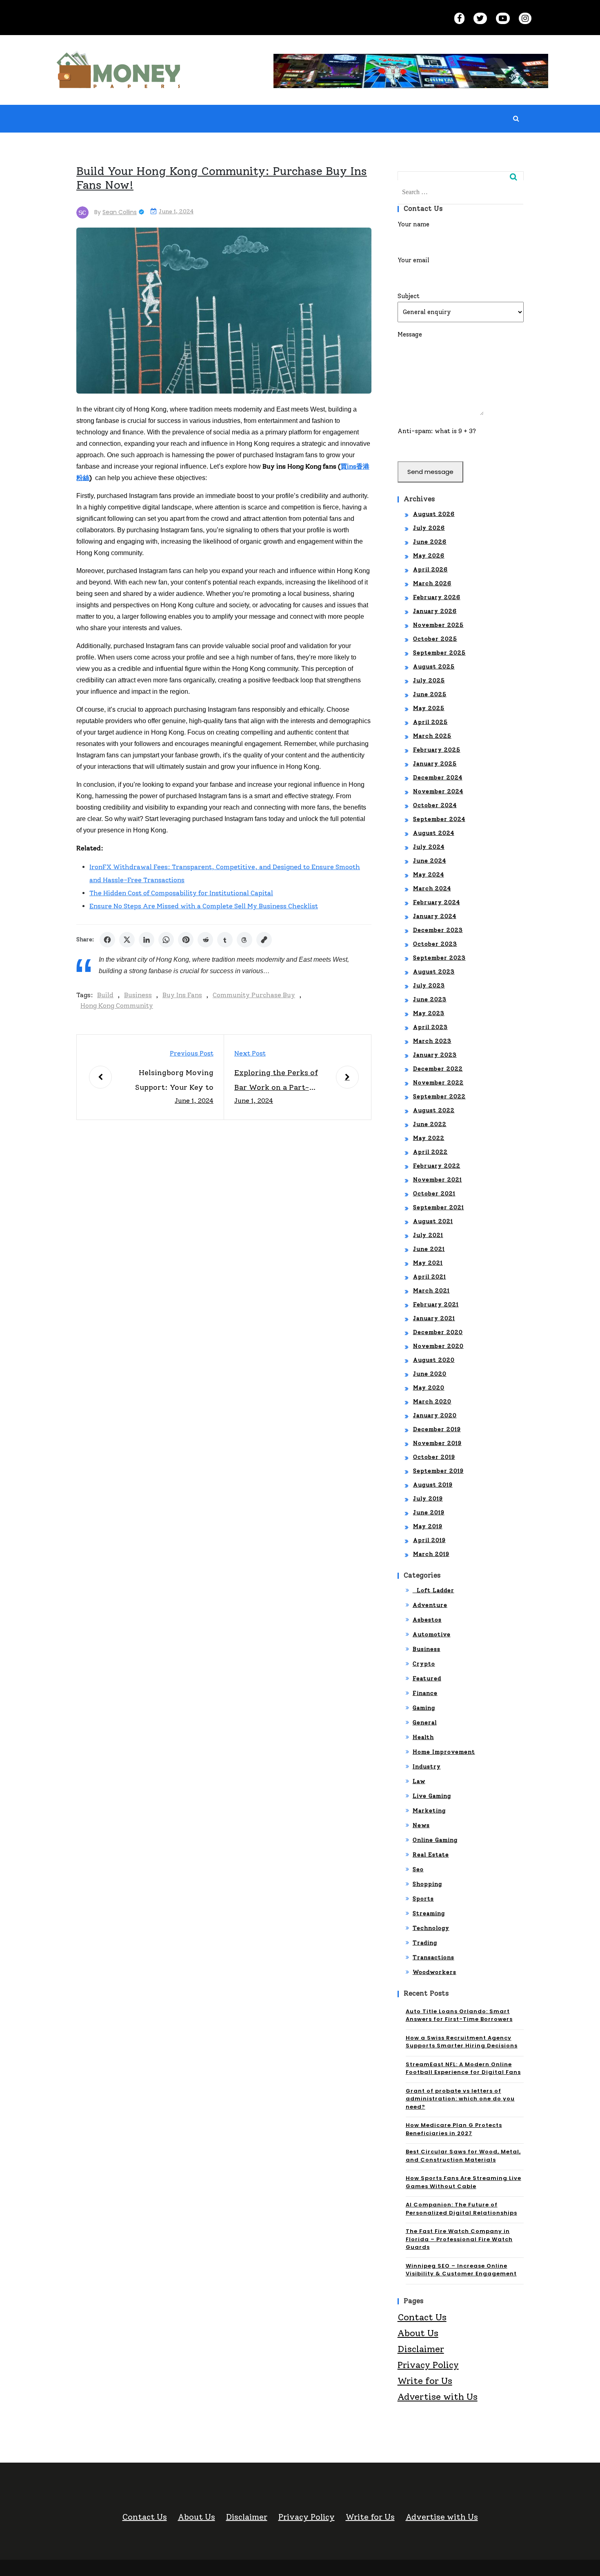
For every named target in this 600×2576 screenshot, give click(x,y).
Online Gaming (435, 1840)
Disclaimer (421, 2349)
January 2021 (434, 1318)
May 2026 (429, 556)
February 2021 (436, 1305)
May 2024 (429, 875)
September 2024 (439, 819)
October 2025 (435, 639)
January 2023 (435, 1055)
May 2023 (429, 1013)
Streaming (429, 1913)
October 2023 (435, 944)
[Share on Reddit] (205, 940)
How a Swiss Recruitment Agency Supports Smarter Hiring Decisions (462, 2042)
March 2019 (431, 1554)
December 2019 (437, 1429)
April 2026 (430, 570)
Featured (427, 1679)
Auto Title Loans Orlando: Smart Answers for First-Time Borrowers (459, 2015)
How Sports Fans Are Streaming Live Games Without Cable (463, 2182)
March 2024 (432, 889)
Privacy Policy (428, 2365)
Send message (430, 472)
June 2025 (430, 694)
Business (138, 995)
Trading (425, 1943)
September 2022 (439, 1097)
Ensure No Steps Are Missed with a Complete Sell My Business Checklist (204, 906)
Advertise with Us (438, 2397)
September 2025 (439, 653)
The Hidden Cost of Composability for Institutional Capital (181, 893)
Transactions (433, 1957)
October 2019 (434, 1457)
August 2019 (433, 1485)
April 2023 (430, 1027)
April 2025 (430, 722)
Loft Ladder (433, 1590)
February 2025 (437, 750)
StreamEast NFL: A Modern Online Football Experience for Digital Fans (463, 2068)
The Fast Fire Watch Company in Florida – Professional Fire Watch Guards (459, 2239)
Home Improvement (444, 1752)
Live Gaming (432, 1796)
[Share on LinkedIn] (147, 940)
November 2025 (438, 625)
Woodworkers (434, 1972)
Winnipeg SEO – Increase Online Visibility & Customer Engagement (461, 2270)
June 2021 (429, 1249)
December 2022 (438, 1069)
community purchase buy (254, 995)
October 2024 (435, 805)
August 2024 (434, 833)
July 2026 (429, 528)
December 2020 (438, 1332)
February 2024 (437, 902)
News (421, 1825)
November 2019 (437, 1443)
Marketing (429, 1811)
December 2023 (438, 930)
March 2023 (432, 1041)
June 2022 (430, 1124)
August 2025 (434, 667)
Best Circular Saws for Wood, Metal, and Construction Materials (463, 2156)
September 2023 (439, 958)
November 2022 (438, 1083)
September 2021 (439, 1207)
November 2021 (438, 1180)
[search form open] (516, 119)
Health (423, 1737)
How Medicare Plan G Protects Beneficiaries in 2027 (454, 2129)
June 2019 (429, 1513)
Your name (413, 224)
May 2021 (428, 1263)
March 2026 (432, 583)
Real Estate (431, 1855)
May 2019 (428, 1526)
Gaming (424, 1708)
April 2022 (430, 1152)
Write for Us (425, 2381)
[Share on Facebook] (107, 940)
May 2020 (429, 1388)
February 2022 (437, 1166)
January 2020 (435, 1415)
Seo (418, 1869)
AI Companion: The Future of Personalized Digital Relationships (461, 2209)
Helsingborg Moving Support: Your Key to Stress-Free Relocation (171, 1081)
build (105, 995)
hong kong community (117, 1006)
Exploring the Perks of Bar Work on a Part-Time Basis (276, 1081)
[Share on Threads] (244, 940)
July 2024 (429, 847)
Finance (425, 1693)
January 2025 (435, 764)
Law (419, 1781)
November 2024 (438, 791)
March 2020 (432, 1402)
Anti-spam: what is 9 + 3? (437, 431)
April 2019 (429, 1540)
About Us (418, 2333)
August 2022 (434, 1110)
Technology (431, 1928)
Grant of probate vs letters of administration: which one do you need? (460, 2099)
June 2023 (430, 999)
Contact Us (422, 2317)
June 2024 (430, 861)
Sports (423, 1899)
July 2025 (429, 681)
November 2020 (438, 1346)
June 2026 (430, 542)
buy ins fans (182, 995)
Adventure (430, 1605)
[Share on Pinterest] (186, 940)
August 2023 (434, 972)
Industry (427, 1767)
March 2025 (432, 736)
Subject (409, 296)
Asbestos (427, 1620)
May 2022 (429, 1138)
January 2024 (435, 916)
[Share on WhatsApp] (166, 940)
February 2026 (437, 597)
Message (410, 334)
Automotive (432, 1634)
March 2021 (431, 1291)
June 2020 (430, 1374)
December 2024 (438, 778)
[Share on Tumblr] (225, 940)
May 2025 (429, 708)
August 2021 (433, 1221)
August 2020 (434, 1360)
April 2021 (430, 1277)
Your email (413, 260)
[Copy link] (264, 940)
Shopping (427, 1884)
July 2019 (428, 1499)
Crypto (424, 1664)
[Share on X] (127, 940)
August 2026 (434, 514)
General (425, 1723)
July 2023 (429, 986)
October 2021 (434, 1194)
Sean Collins (120, 212)
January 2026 (435, 611)
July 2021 (428, 1235)
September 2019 (438, 1471)
